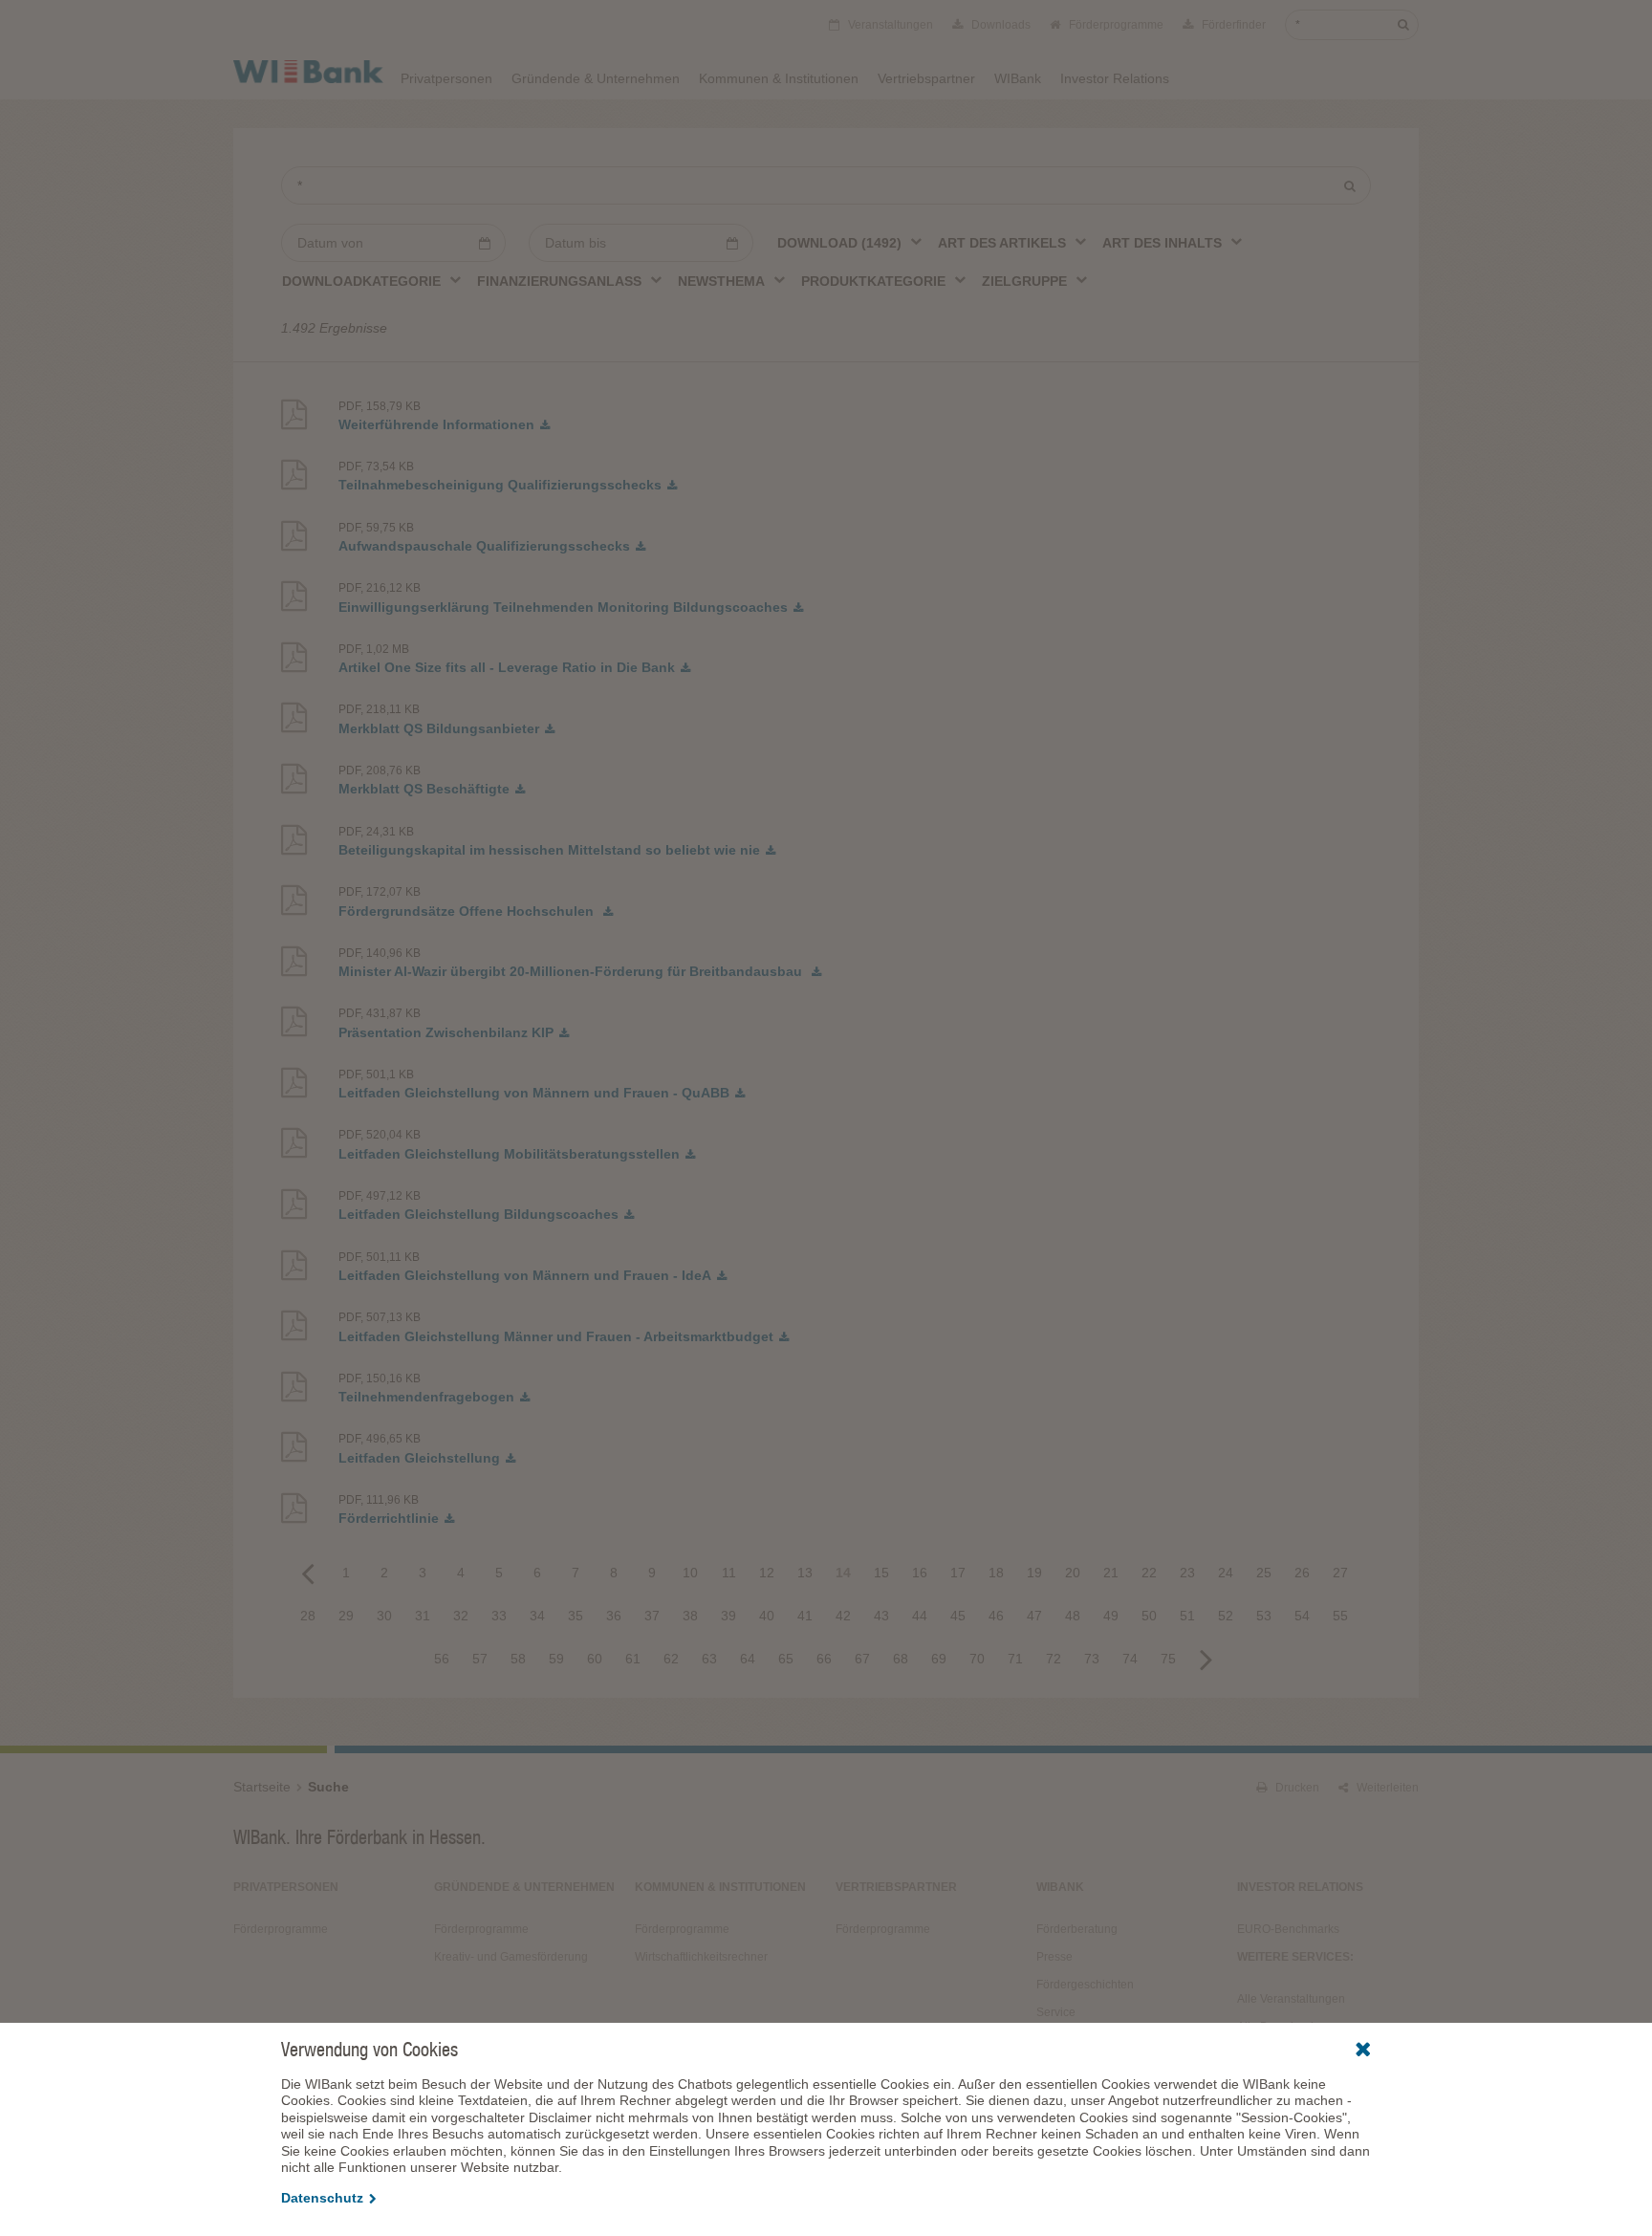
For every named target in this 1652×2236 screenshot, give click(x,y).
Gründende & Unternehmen (596, 78)
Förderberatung (1077, 1929)
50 (1149, 1616)
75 (1168, 1659)
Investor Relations (1115, 78)
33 (499, 1616)
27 (1340, 1573)
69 (939, 1659)
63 (709, 1659)
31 (423, 1616)
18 (996, 1573)
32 (461, 1616)
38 (690, 1616)
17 (958, 1573)
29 (346, 1616)
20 (1073, 1573)
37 (652, 1616)
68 (901, 1659)
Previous (308, 1573)
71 (1015, 1659)
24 (1226, 1573)
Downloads (1000, 25)
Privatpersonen (446, 78)
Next (1206, 1659)
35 (576, 1616)
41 (805, 1616)
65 (786, 1659)
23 (1187, 1573)
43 (881, 1616)
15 (881, 1573)
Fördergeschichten (1085, 1985)
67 (862, 1659)
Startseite (262, 1787)
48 (1073, 1616)
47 (1034, 1616)
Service (1056, 2012)
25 (1264, 1573)
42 (843, 1616)
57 (480, 1659)
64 (748, 1659)
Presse (1054, 1957)
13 (805, 1573)
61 (633, 1659)
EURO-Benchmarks (1288, 1929)
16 (920, 1573)
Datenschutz (322, 2198)
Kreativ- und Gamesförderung (511, 1957)
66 (824, 1659)
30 (384, 1616)
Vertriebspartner (926, 78)
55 (1340, 1616)
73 (1092, 1659)
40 (767, 1616)
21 (1111, 1573)
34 (537, 1616)
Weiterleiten (1386, 1788)
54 (1302, 1616)
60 (595, 1659)
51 (1187, 1616)
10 (690, 1573)
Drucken (1296, 1788)
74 (1130, 1659)
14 (843, 1573)
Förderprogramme (1115, 25)
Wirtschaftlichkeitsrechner (701, 1957)
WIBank (1018, 78)
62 (671, 1659)
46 (996, 1616)
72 (1054, 1659)
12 (767, 1573)
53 (1264, 1616)
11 (729, 1573)
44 (920, 1616)
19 (1034, 1573)
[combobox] (850, 242)
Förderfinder (1232, 25)
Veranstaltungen (889, 25)
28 (308, 1616)
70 (977, 1659)
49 (1111, 1616)
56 (442, 1659)
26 (1302, 1573)
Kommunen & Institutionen (779, 78)
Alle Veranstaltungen (1291, 1999)
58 (518, 1659)
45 (958, 1616)
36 (614, 1616)
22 (1149, 1573)
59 (556, 1659)
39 (728, 1616)
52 (1226, 1616)
